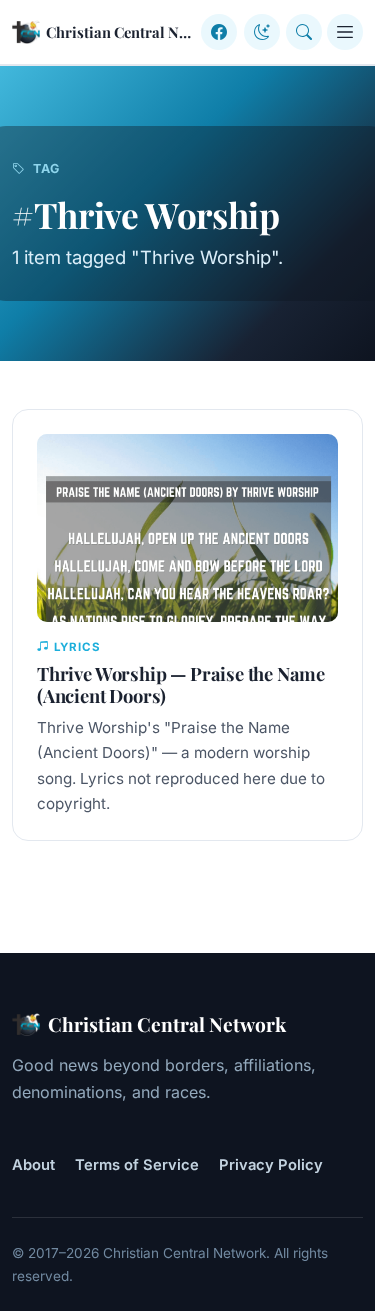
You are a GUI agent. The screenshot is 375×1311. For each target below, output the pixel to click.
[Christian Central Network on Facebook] (219, 32)
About (33, 1165)
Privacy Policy (271, 1165)
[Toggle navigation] (345, 32)
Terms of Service (137, 1165)
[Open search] (304, 32)
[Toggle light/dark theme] (262, 32)
